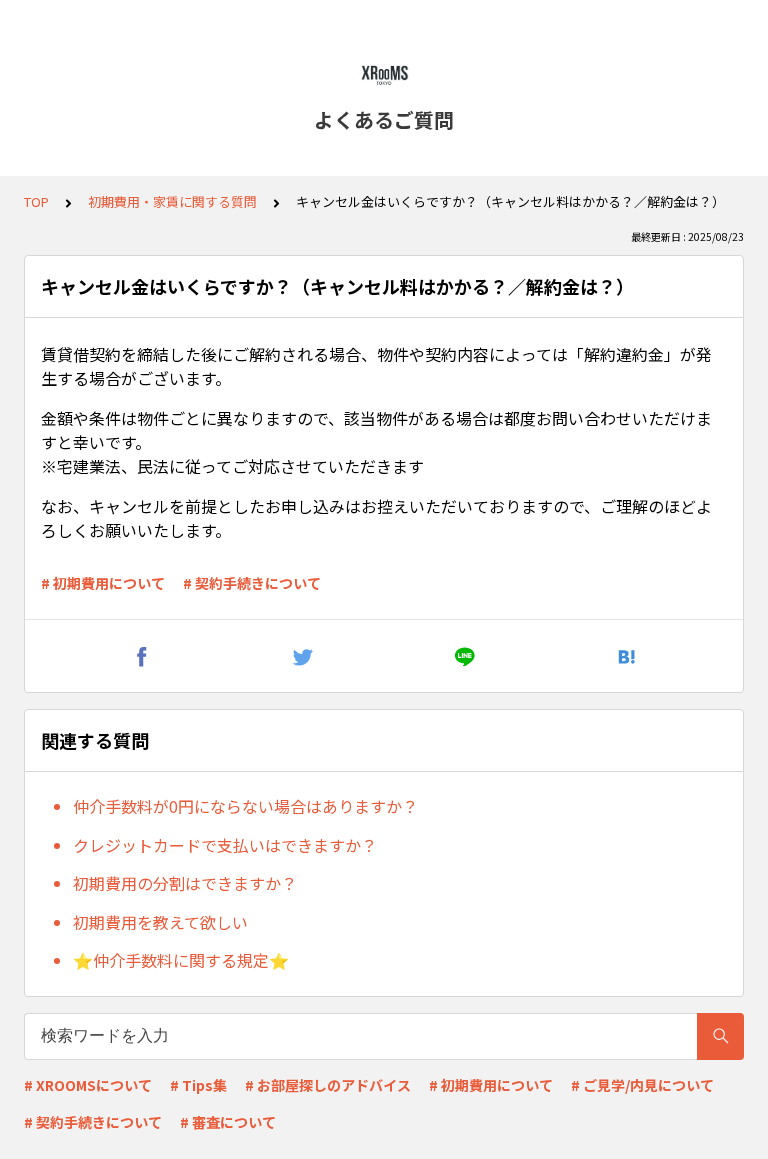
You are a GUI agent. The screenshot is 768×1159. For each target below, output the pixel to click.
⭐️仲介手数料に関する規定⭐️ (181, 960)
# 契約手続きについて (252, 583)
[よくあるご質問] (384, 75)
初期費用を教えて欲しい (160, 922)
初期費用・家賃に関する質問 (172, 201)
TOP (36, 201)
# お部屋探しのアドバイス (328, 1085)
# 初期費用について (103, 583)
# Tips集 (198, 1085)
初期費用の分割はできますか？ (185, 883)
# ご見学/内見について (642, 1085)
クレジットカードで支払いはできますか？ (225, 845)
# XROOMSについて (88, 1085)
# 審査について (228, 1122)
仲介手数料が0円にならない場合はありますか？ (245, 806)
